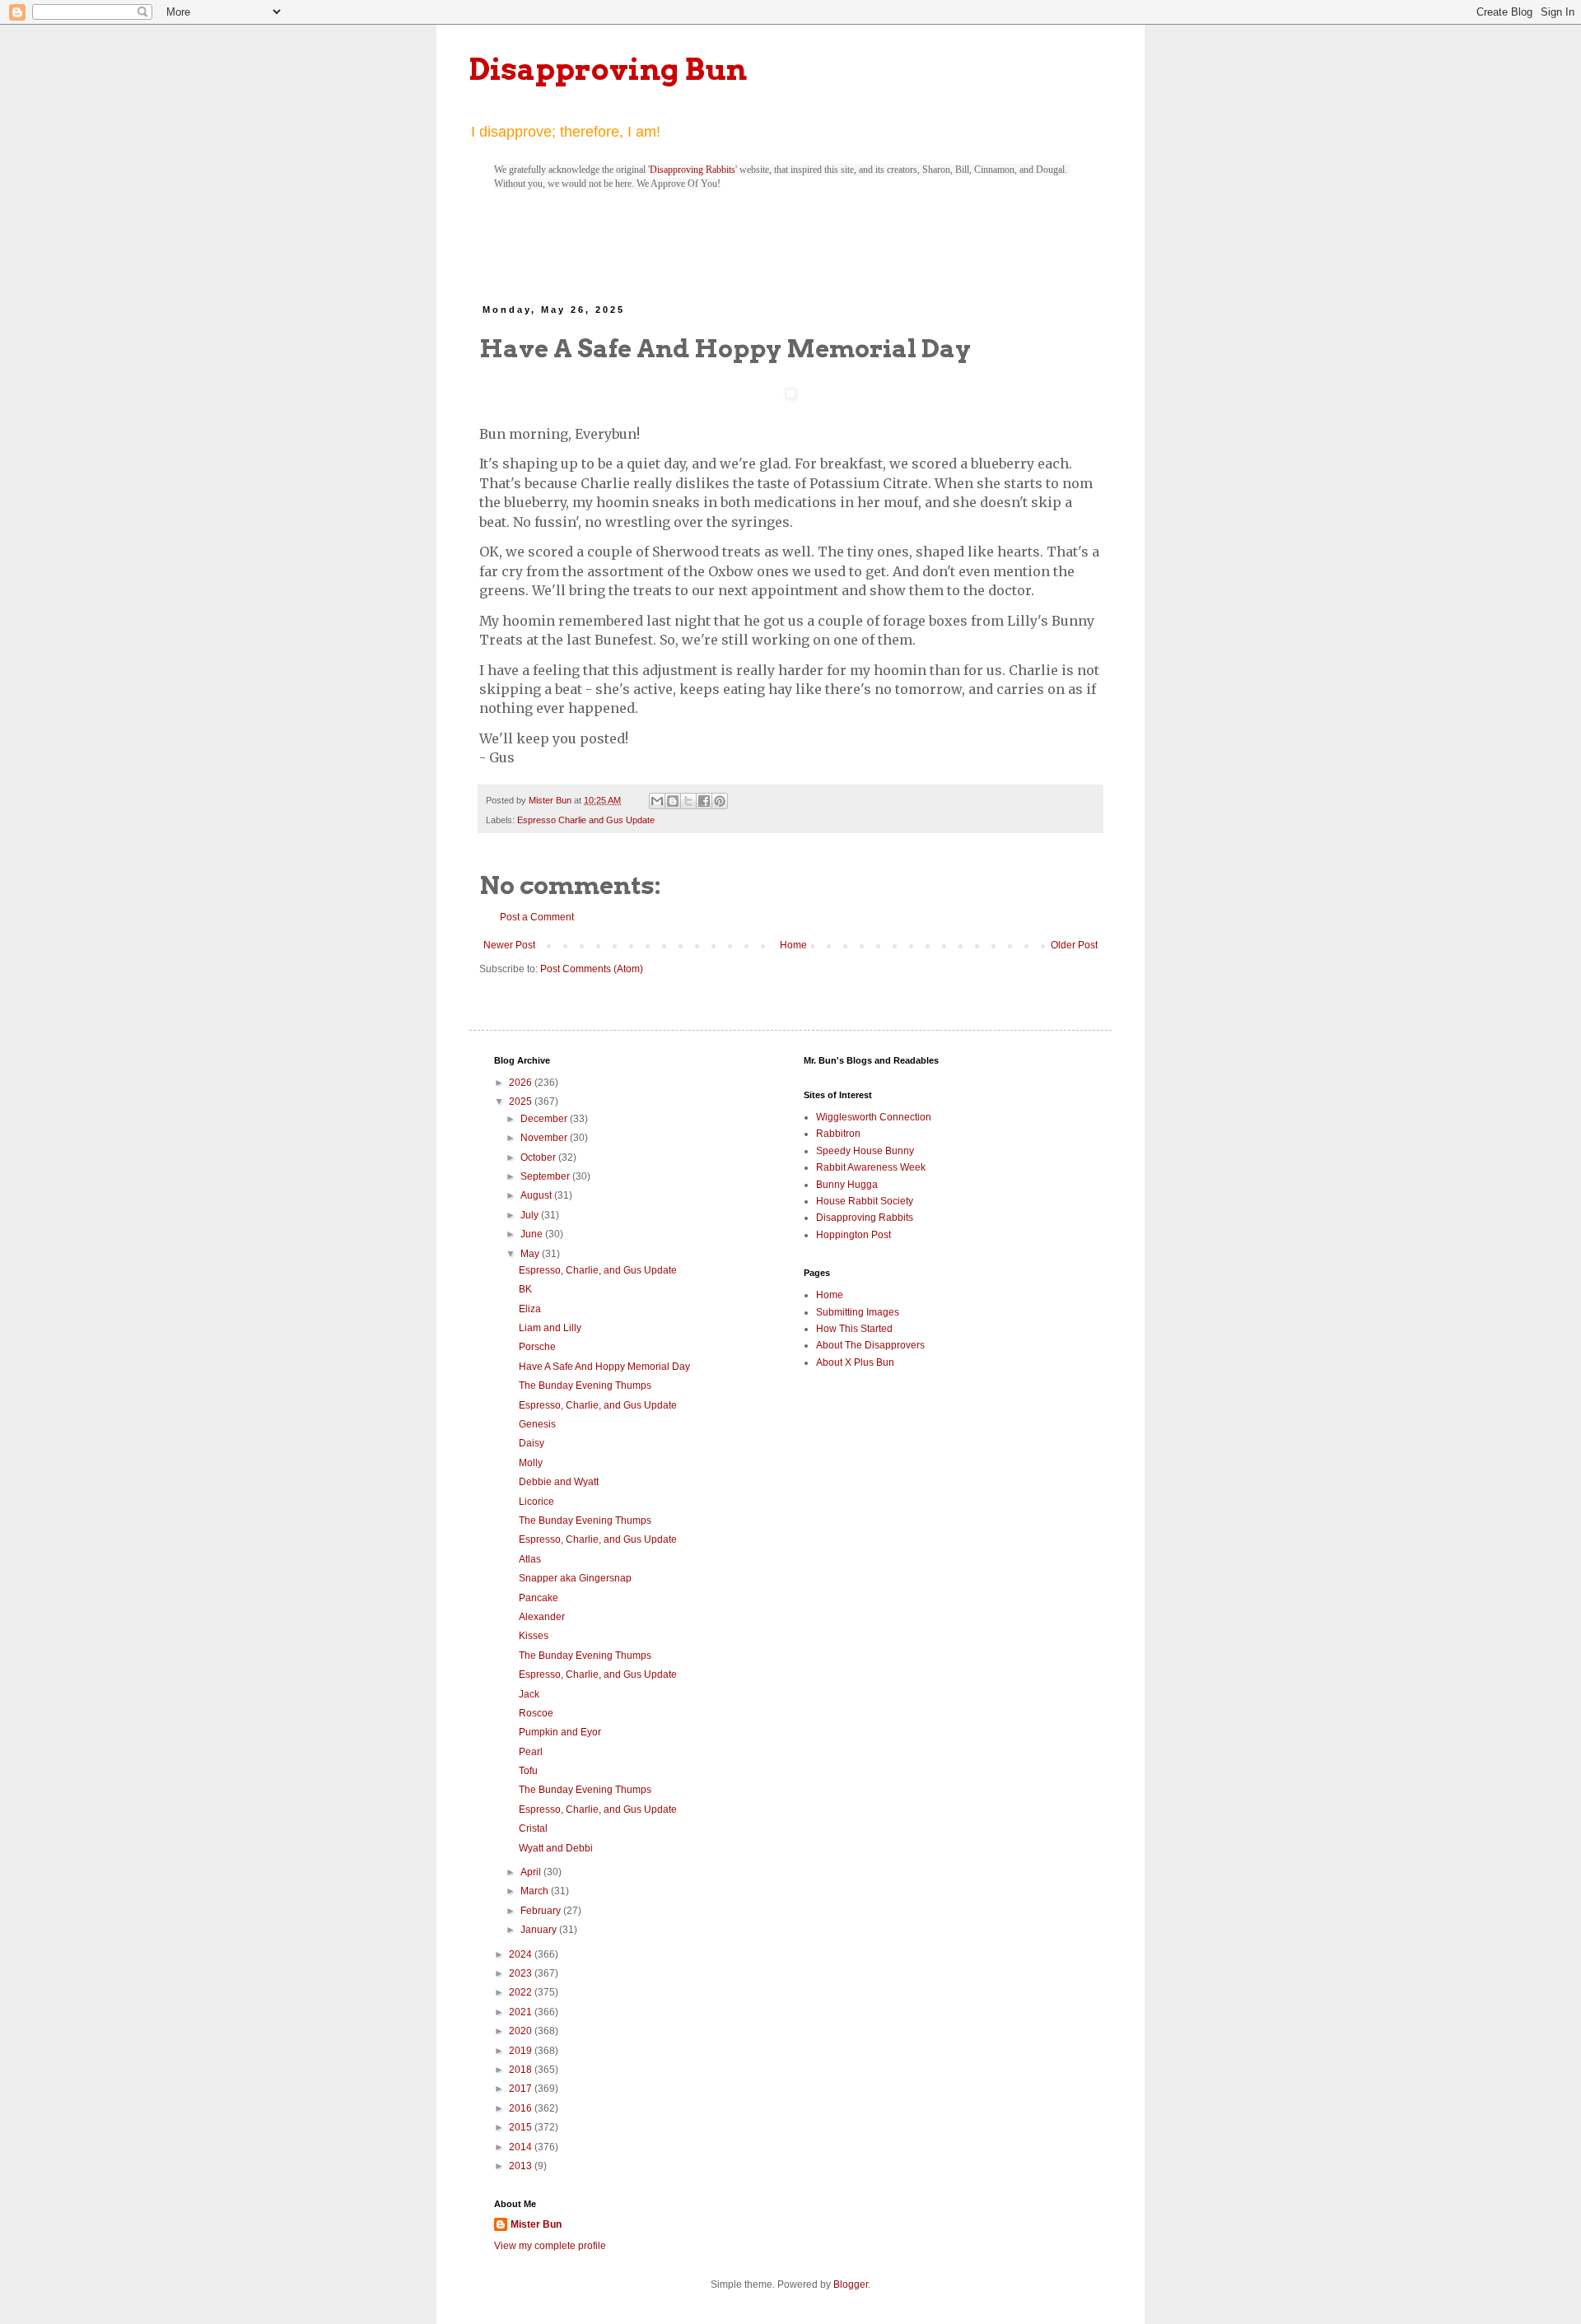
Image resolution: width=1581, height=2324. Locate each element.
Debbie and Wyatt (559, 1482)
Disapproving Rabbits (693, 170)
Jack (529, 1694)
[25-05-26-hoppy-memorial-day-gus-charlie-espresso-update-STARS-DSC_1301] (790, 396)
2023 (522, 1973)
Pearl (531, 1752)
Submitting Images (858, 1312)
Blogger (851, 2284)
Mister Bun (536, 2224)
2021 (522, 2012)
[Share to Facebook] (704, 801)
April (532, 1872)
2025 (522, 1101)
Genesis (537, 1424)
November (545, 1138)
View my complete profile (550, 2246)
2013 (522, 2166)
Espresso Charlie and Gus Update (586, 820)
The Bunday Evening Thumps (585, 1386)
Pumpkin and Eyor (560, 1732)
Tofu (528, 1771)
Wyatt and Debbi (556, 1848)
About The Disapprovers (870, 1345)
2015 (522, 2127)
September (546, 1176)
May (531, 1254)
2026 (522, 1083)
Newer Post (509, 945)
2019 (522, 2051)
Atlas (530, 1559)
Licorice (536, 1502)
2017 (522, 2089)
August (537, 1195)
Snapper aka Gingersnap (575, 1578)
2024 (522, 1954)
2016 (522, 2108)
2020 (522, 2031)
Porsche (537, 1347)
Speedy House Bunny (865, 1151)
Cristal (533, 1828)
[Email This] (657, 801)
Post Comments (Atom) (592, 969)
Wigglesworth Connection (874, 1117)
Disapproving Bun (608, 69)
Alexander (542, 1617)
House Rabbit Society (865, 1201)
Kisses (534, 1636)
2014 (522, 2147)
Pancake (539, 1598)
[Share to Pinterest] (720, 801)
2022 (522, 1992)
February (542, 1911)
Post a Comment (537, 917)
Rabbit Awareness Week (871, 1167)
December (545, 1119)
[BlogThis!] (673, 801)
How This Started (854, 1329)
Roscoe (536, 1713)
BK (525, 1289)
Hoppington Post (853, 1235)
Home (793, 945)
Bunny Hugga (847, 1185)
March (536, 1891)
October (539, 1157)
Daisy (532, 1443)
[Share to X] (688, 801)
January (540, 1930)
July (531, 1215)
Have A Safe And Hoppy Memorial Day (604, 1367)
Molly (531, 1463)
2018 (522, 2070)
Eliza (530, 1309)
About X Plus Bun (855, 1362)
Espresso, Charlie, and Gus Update (598, 1270)
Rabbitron (838, 1134)
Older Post (1074, 945)
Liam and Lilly (550, 1328)
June (533, 1234)
